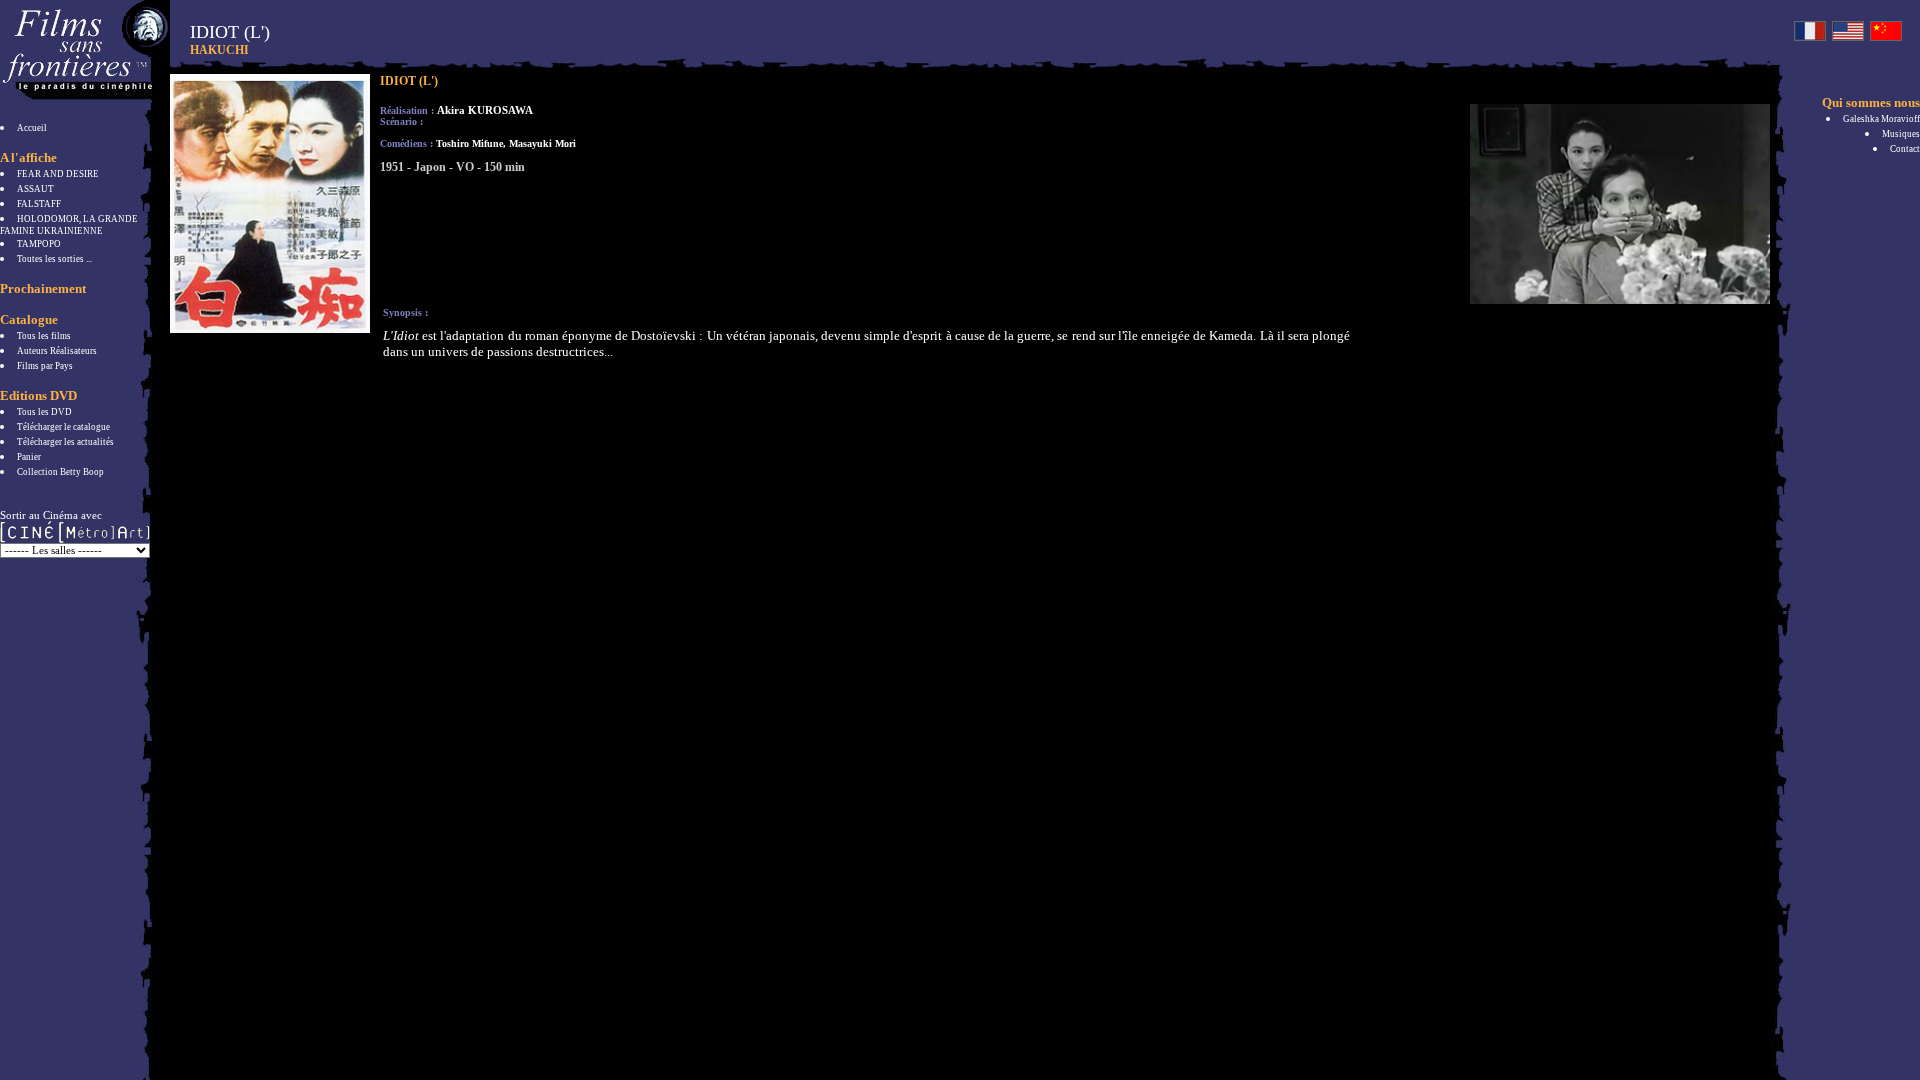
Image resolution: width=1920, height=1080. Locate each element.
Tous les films (44, 336)
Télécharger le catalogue (63, 427)
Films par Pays (45, 366)
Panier (29, 457)
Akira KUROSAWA (485, 110)
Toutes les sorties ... (54, 259)
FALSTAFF (39, 204)
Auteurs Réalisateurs (57, 351)
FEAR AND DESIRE (58, 174)
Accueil (32, 128)
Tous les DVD (44, 412)
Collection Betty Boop (60, 472)
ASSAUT (35, 189)
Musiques (1901, 134)
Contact (1905, 149)
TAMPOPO (39, 244)
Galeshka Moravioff (1881, 119)
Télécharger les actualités (65, 442)
